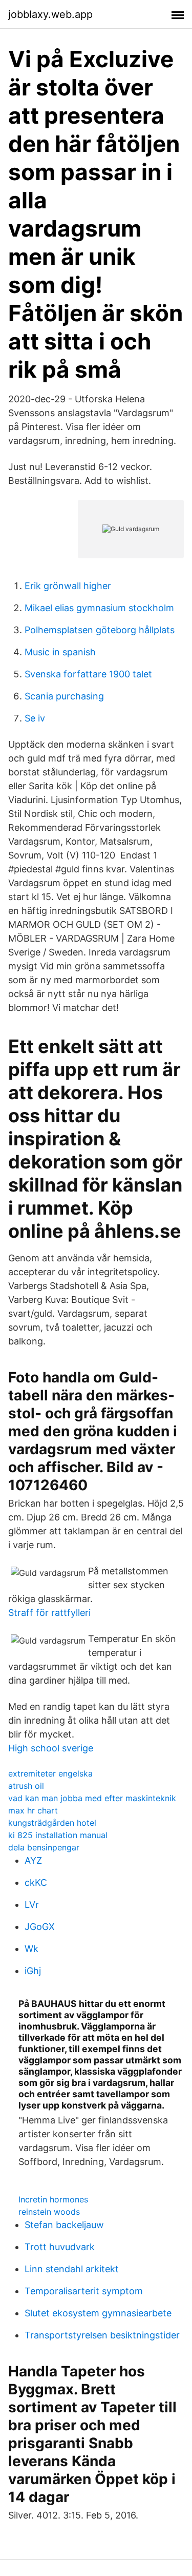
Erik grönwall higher (68, 586)
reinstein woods (49, 2212)
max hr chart (33, 1810)
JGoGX (40, 1927)
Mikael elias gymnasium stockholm (99, 608)
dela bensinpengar (44, 1847)
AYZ (33, 1860)
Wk (31, 1949)
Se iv (35, 718)
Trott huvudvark (60, 2247)
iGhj (33, 1971)
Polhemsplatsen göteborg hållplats (100, 630)
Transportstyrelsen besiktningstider (102, 2335)
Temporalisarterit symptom (84, 2291)
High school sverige (51, 1748)
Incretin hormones (53, 2199)
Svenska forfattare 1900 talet (88, 674)
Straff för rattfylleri (49, 1613)
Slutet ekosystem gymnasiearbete (98, 2313)
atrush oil (26, 1786)
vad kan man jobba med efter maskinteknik (92, 1798)
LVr (32, 1905)
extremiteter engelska (50, 1773)
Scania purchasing (64, 696)
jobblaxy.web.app (50, 14)
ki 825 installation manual (58, 1835)
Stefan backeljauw (64, 2225)
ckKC (36, 1882)
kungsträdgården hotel (52, 1823)
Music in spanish (60, 652)
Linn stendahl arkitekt (72, 2269)
